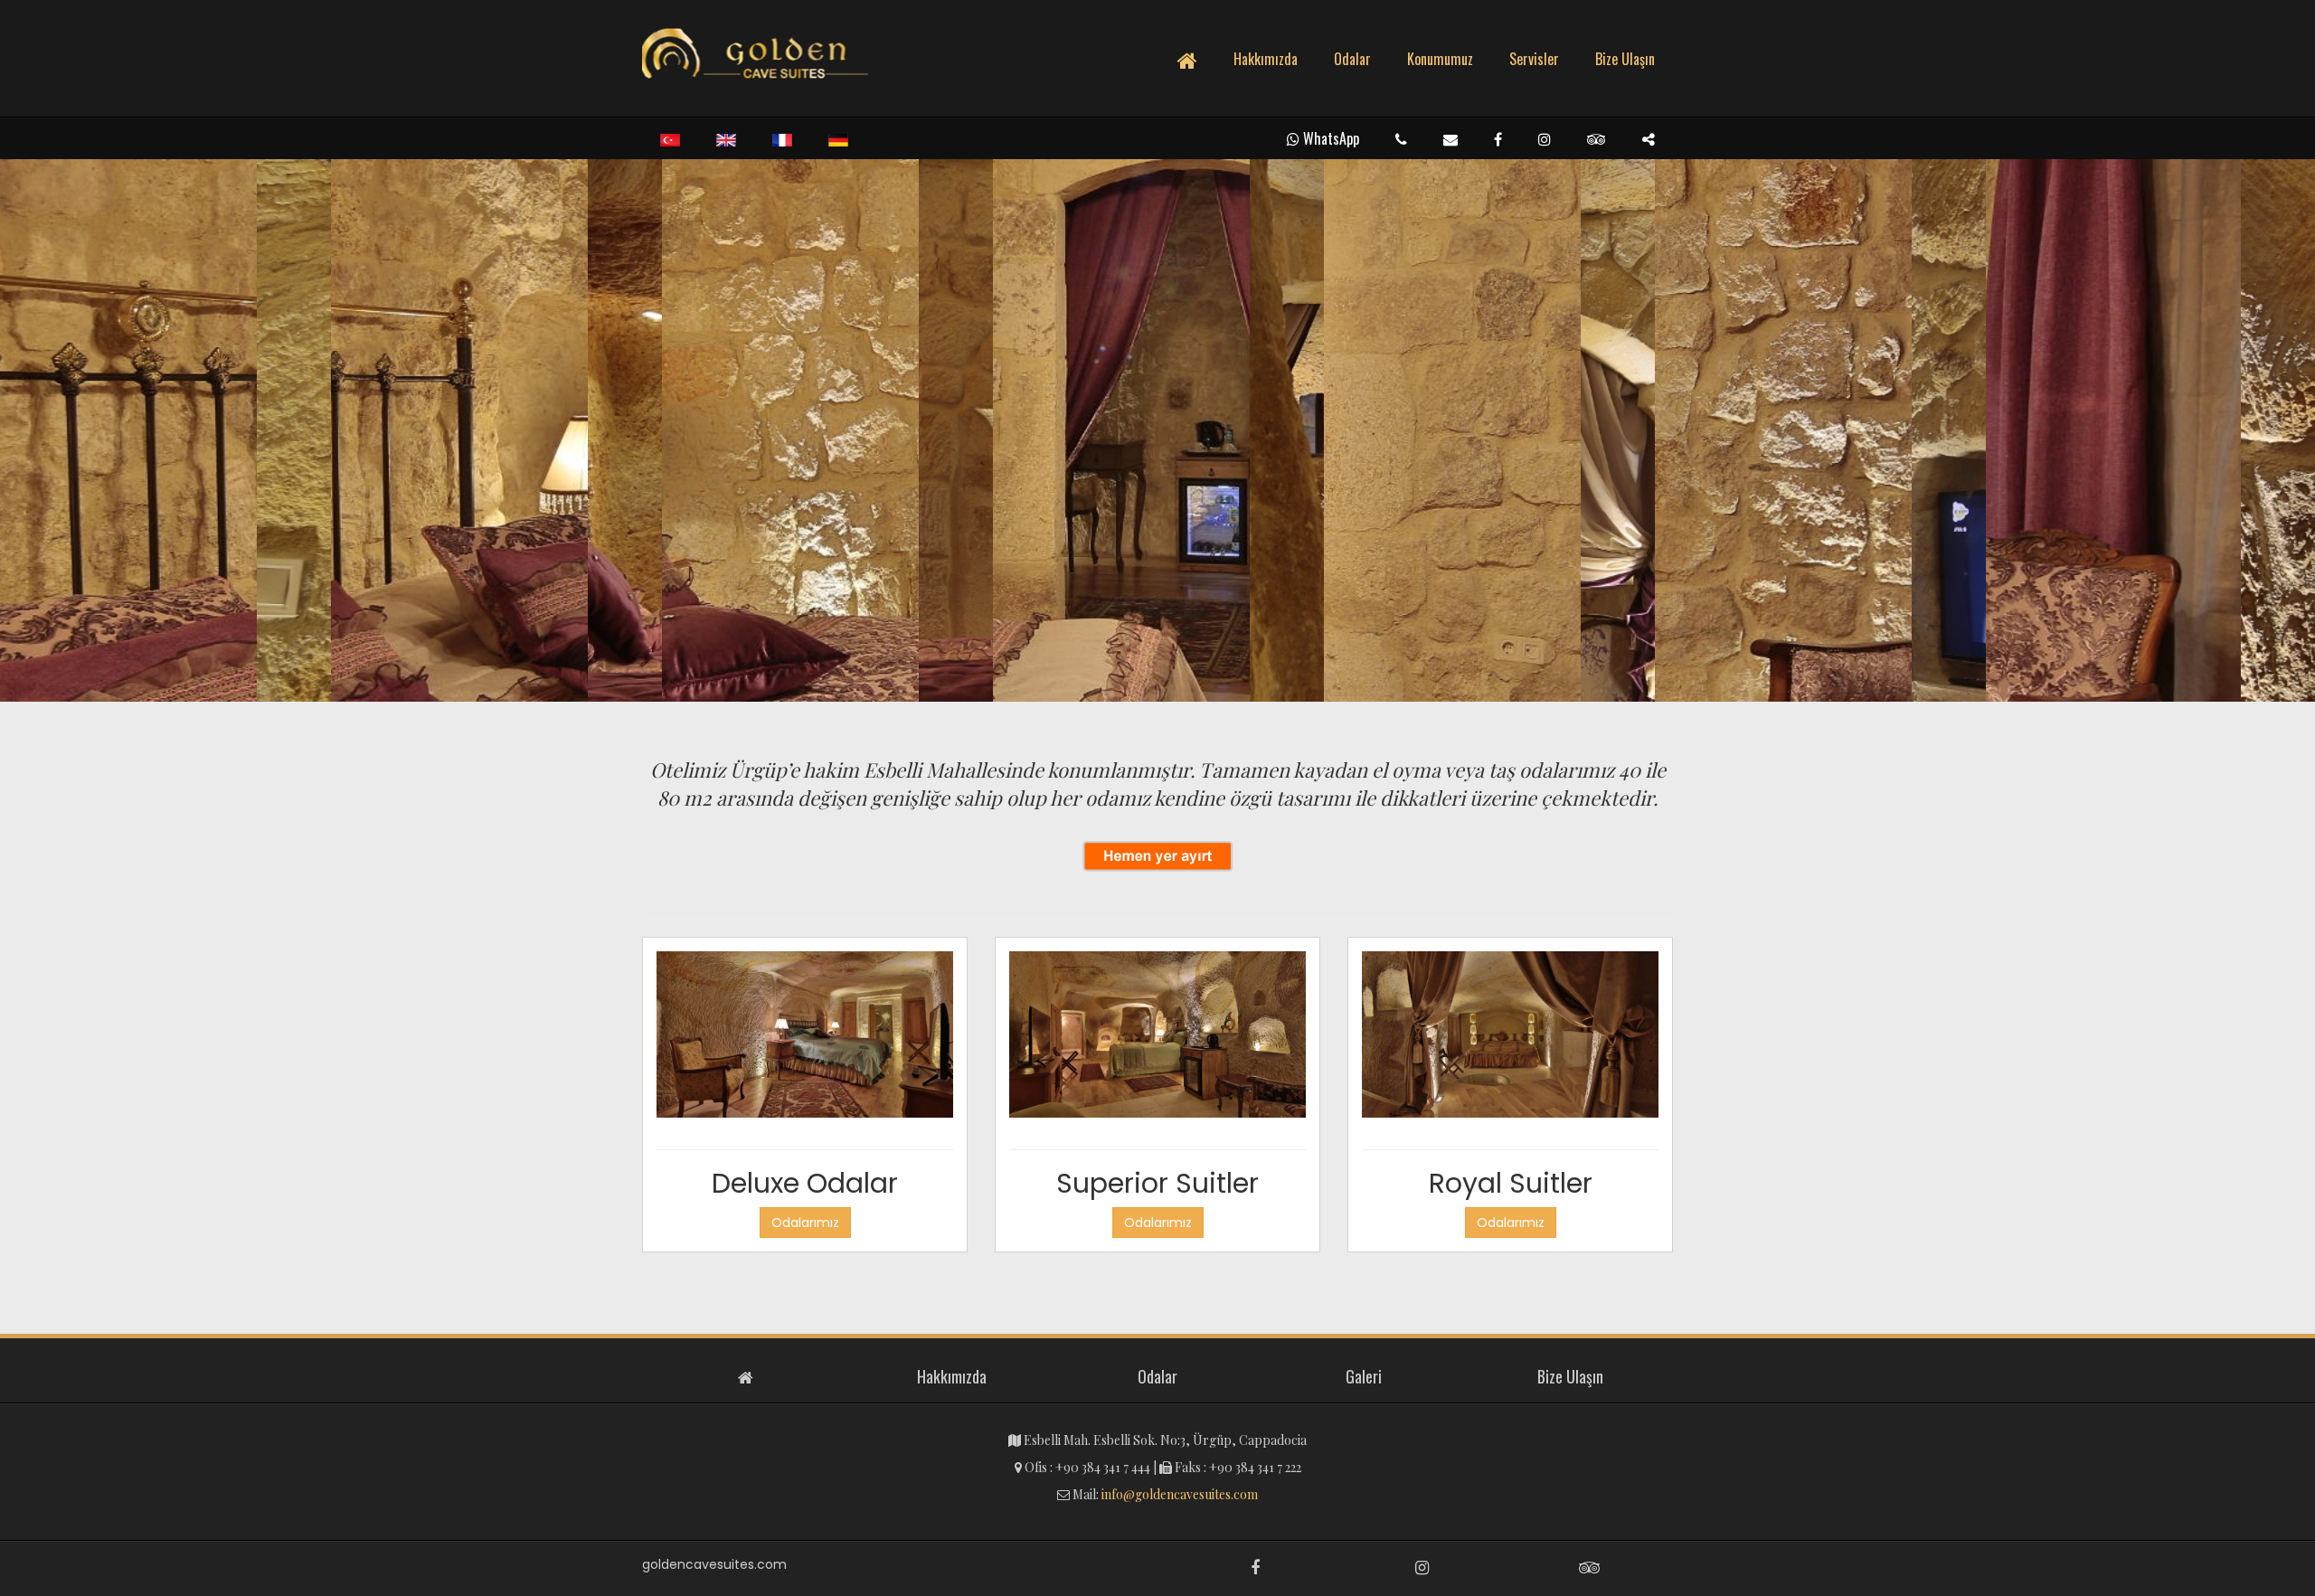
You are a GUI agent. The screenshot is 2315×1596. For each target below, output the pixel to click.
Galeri (1364, 1377)
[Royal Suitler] (1510, 1040)
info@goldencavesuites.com (1180, 1494)
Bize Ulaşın (1625, 59)
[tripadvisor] (1597, 139)
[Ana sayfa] (755, 54)
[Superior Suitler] (1157, 1040)
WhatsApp (1329, 138)
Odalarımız (805, 1223)
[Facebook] (1498, 139)
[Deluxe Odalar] (805, 1040)
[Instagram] (1545, 139)
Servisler (1534, 59)
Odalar (1352, 59)
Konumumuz (1440, 59)
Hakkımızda (1266, 59)
